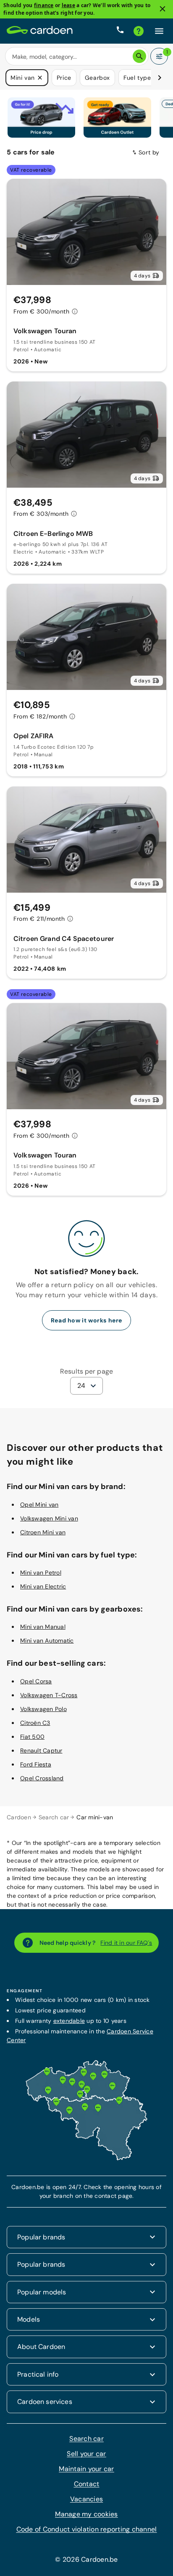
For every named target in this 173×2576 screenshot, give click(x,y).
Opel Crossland (42, 1778)
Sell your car (86, 2453)
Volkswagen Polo (43, 1709)
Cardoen (19, 1817)
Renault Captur (41, 1750)
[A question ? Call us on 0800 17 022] (120, 31)
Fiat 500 (32, 1736)
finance (44, 5)
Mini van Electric (43, 1586)
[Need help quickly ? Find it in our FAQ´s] (139, 31)
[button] (40, 78)
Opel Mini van (39, 1504)
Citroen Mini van (43, 1531)
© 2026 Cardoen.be (86, 2559)
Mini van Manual (43, 1626)
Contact (87, 2483)
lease (68, 5)
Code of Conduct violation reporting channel (87, 2529)
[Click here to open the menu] (159, 31)
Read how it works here (86, 1320)
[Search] (139, 56)
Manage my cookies (86, 2514)
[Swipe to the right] (160, 78)
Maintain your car (86, 2468)
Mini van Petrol (41, 1572)
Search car (54, 1817)
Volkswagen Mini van (49, 1518)
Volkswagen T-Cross (49, 1695)
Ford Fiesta (36, 1764)
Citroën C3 (35, 1722)
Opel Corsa (36, 1681)
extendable (69, 2020)
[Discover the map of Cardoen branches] (86, 2158)
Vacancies (86, 2499)
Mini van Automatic (47, 1640)
